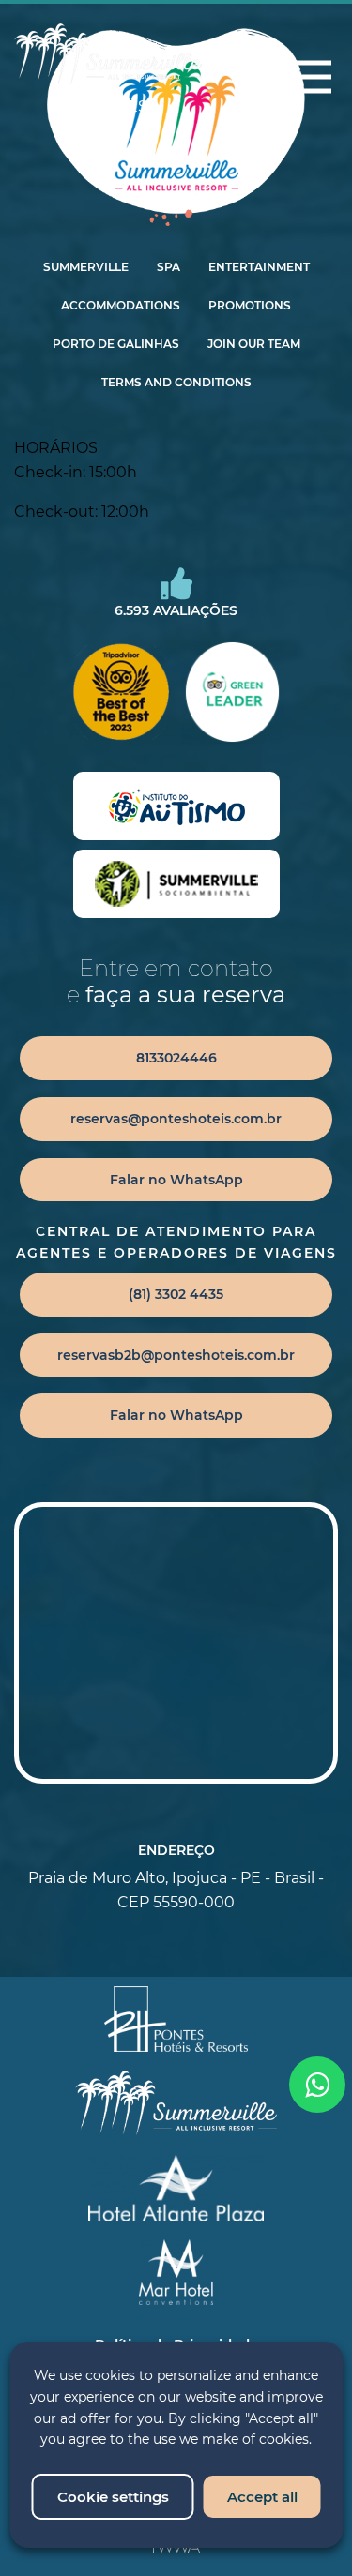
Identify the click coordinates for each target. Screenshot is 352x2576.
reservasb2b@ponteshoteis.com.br (176, 1355)
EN (80, 106)
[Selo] (176, 806)
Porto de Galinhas (116, 344)
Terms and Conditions (176, 383)
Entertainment (259, 267)
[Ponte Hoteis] (176, 2019)
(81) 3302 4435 (176, 1294)
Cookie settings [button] (113, 2497)
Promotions (250, 306)
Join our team (254, 344)
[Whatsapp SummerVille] (317, 2085)
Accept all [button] (262, 2497)
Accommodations (121, 306)
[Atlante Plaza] (176, 2188)
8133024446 (176, 1058)
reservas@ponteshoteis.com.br (176, 1119)
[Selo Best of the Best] (120, 692)
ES (138, 106)
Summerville (86, 267)
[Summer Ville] (108, 54)
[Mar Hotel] (176, 2272)
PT (109, 106)
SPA (168, 267)
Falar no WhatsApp (176, 1180)
